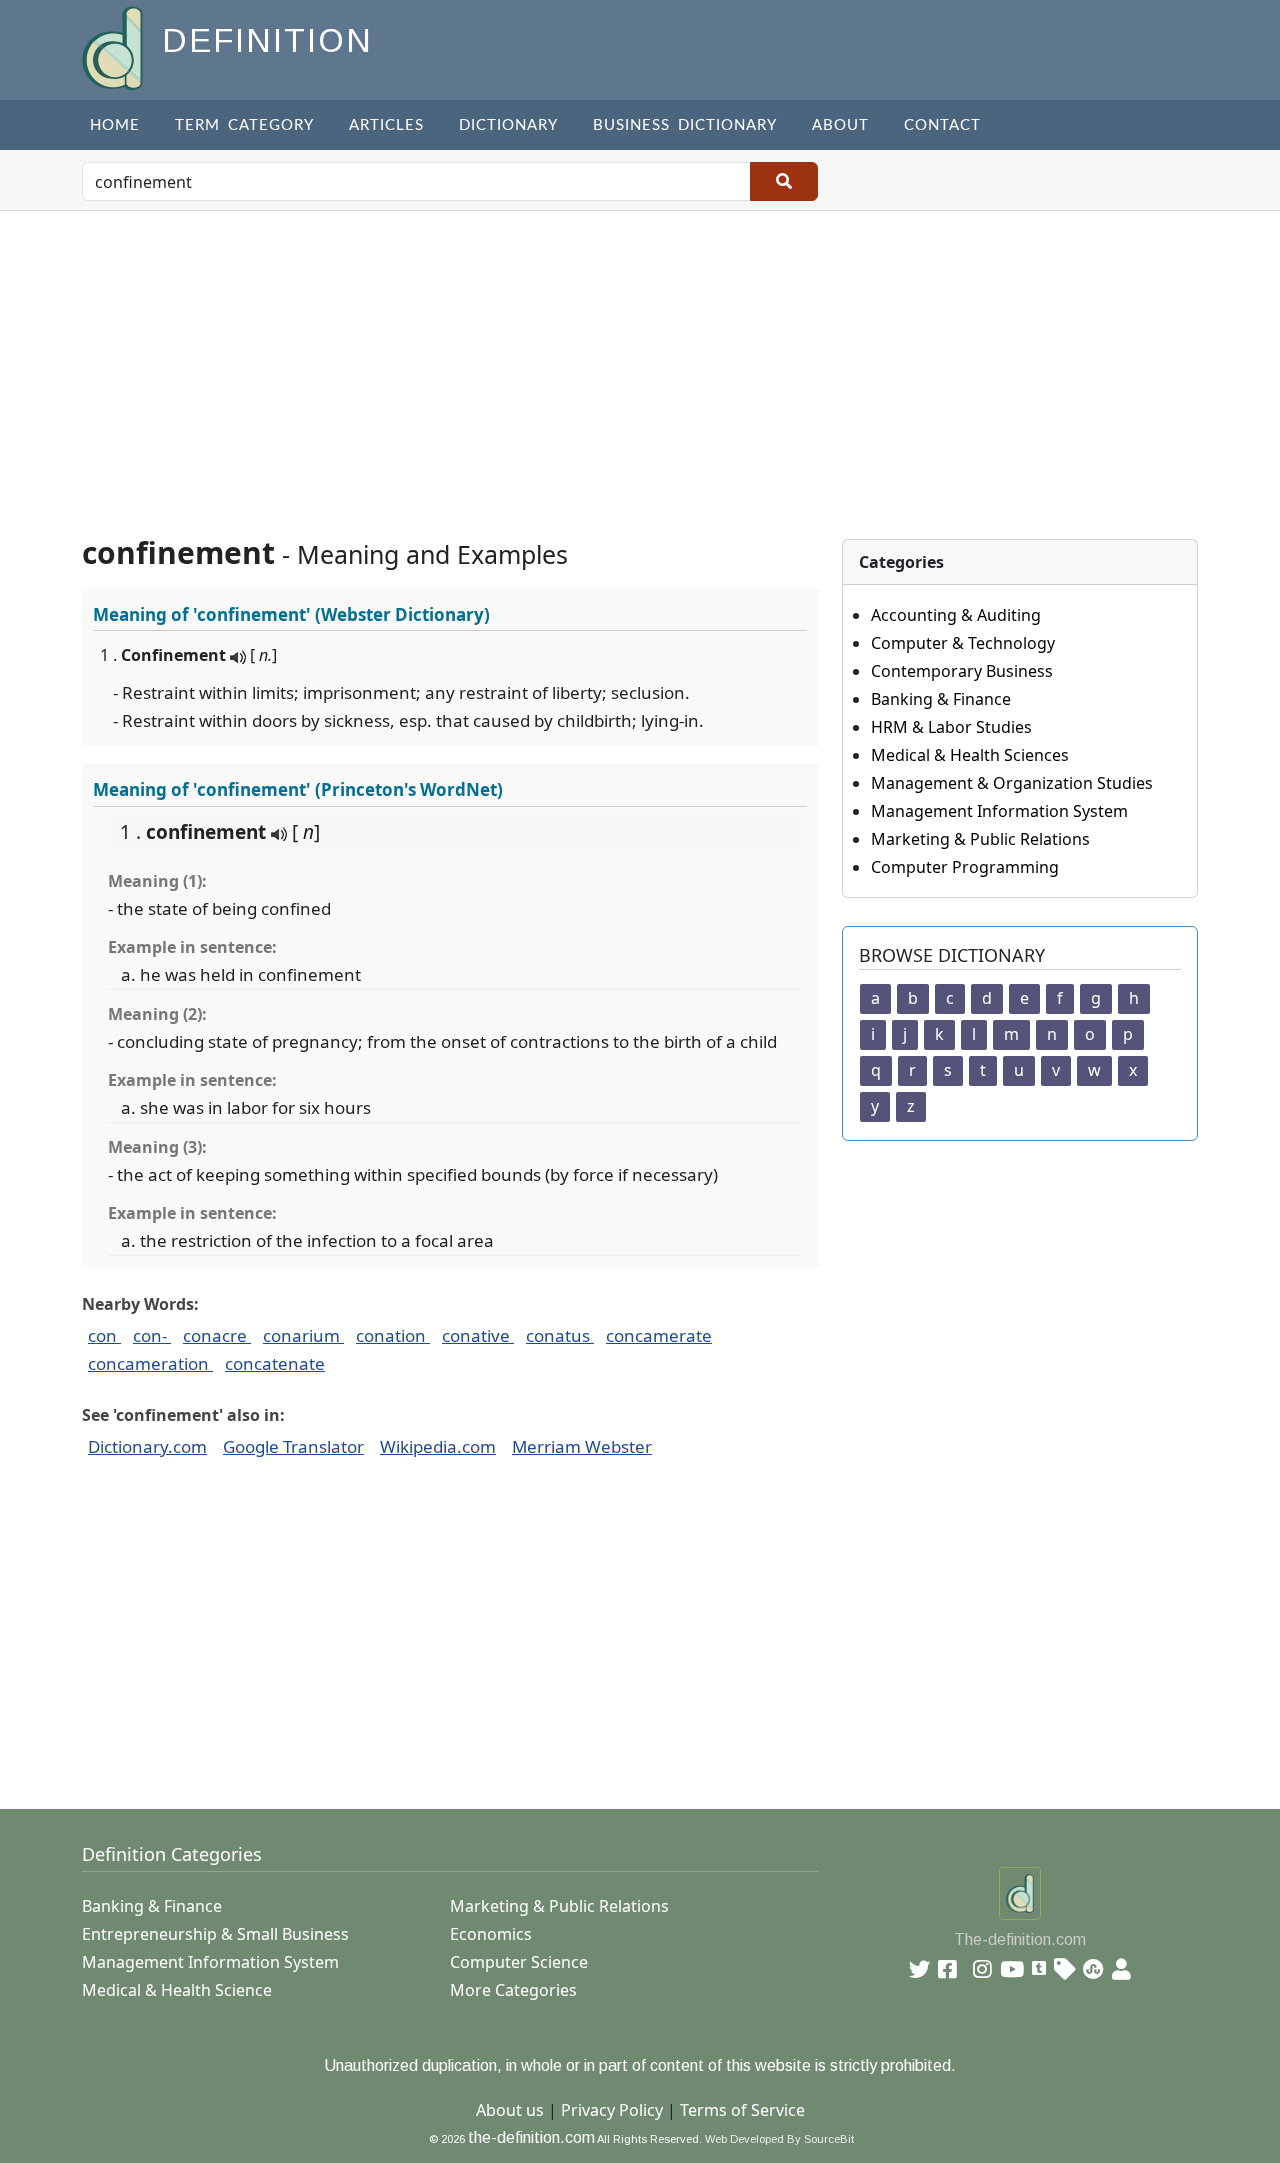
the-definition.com (531, 2137)
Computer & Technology (963, 643)
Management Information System (999, 811)
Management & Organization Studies (1012, 783)
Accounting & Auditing (956, 615)
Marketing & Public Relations (980, 839)
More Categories (513, 1990)
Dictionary (508, 125)
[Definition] (114, 46)
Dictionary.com (147, 1446)
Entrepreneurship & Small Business (215, 1934)
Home (115, 125)
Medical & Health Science (177, 1990)
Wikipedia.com (438, 1446)
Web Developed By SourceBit (779, 2139)
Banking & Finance (941, 699)
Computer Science (519, 1962)
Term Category (244, 125)
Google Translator (293, 1446)
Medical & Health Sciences (970, 755)
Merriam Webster (582, 1446)
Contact (942, 125)
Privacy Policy (612, 2110)
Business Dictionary (685, 125)
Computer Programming (965, 867)
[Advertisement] (640, 361)
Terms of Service (742, 2110)
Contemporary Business (962, 671)
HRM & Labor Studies (951, 727)
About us (510, 2110)
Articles (386, 125)
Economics (491, 1934)
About (840, 125)
